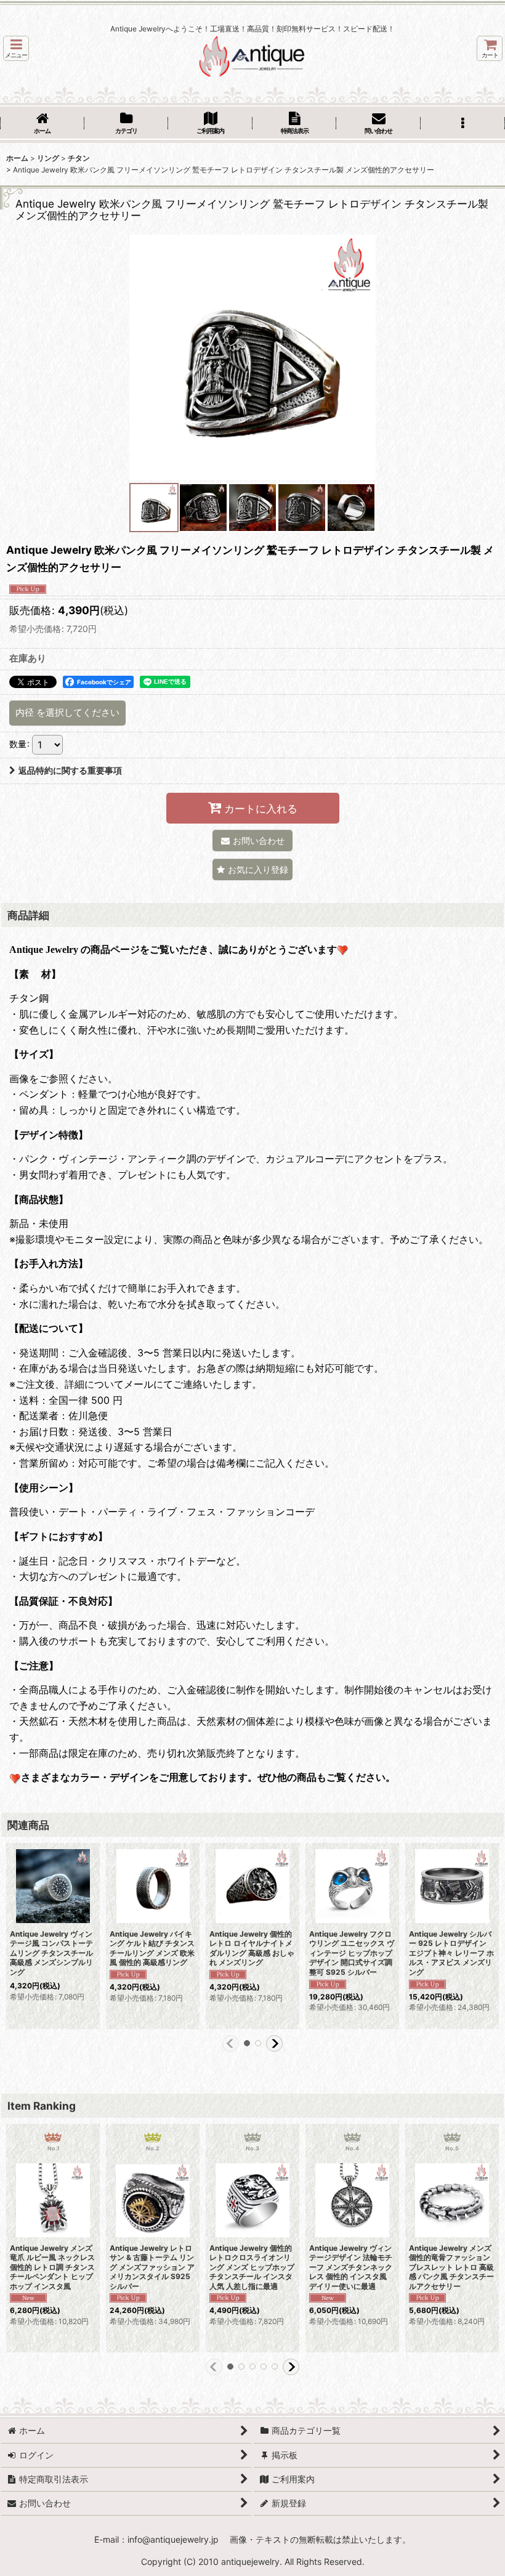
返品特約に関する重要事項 (70, 770)
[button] (16, 48)
